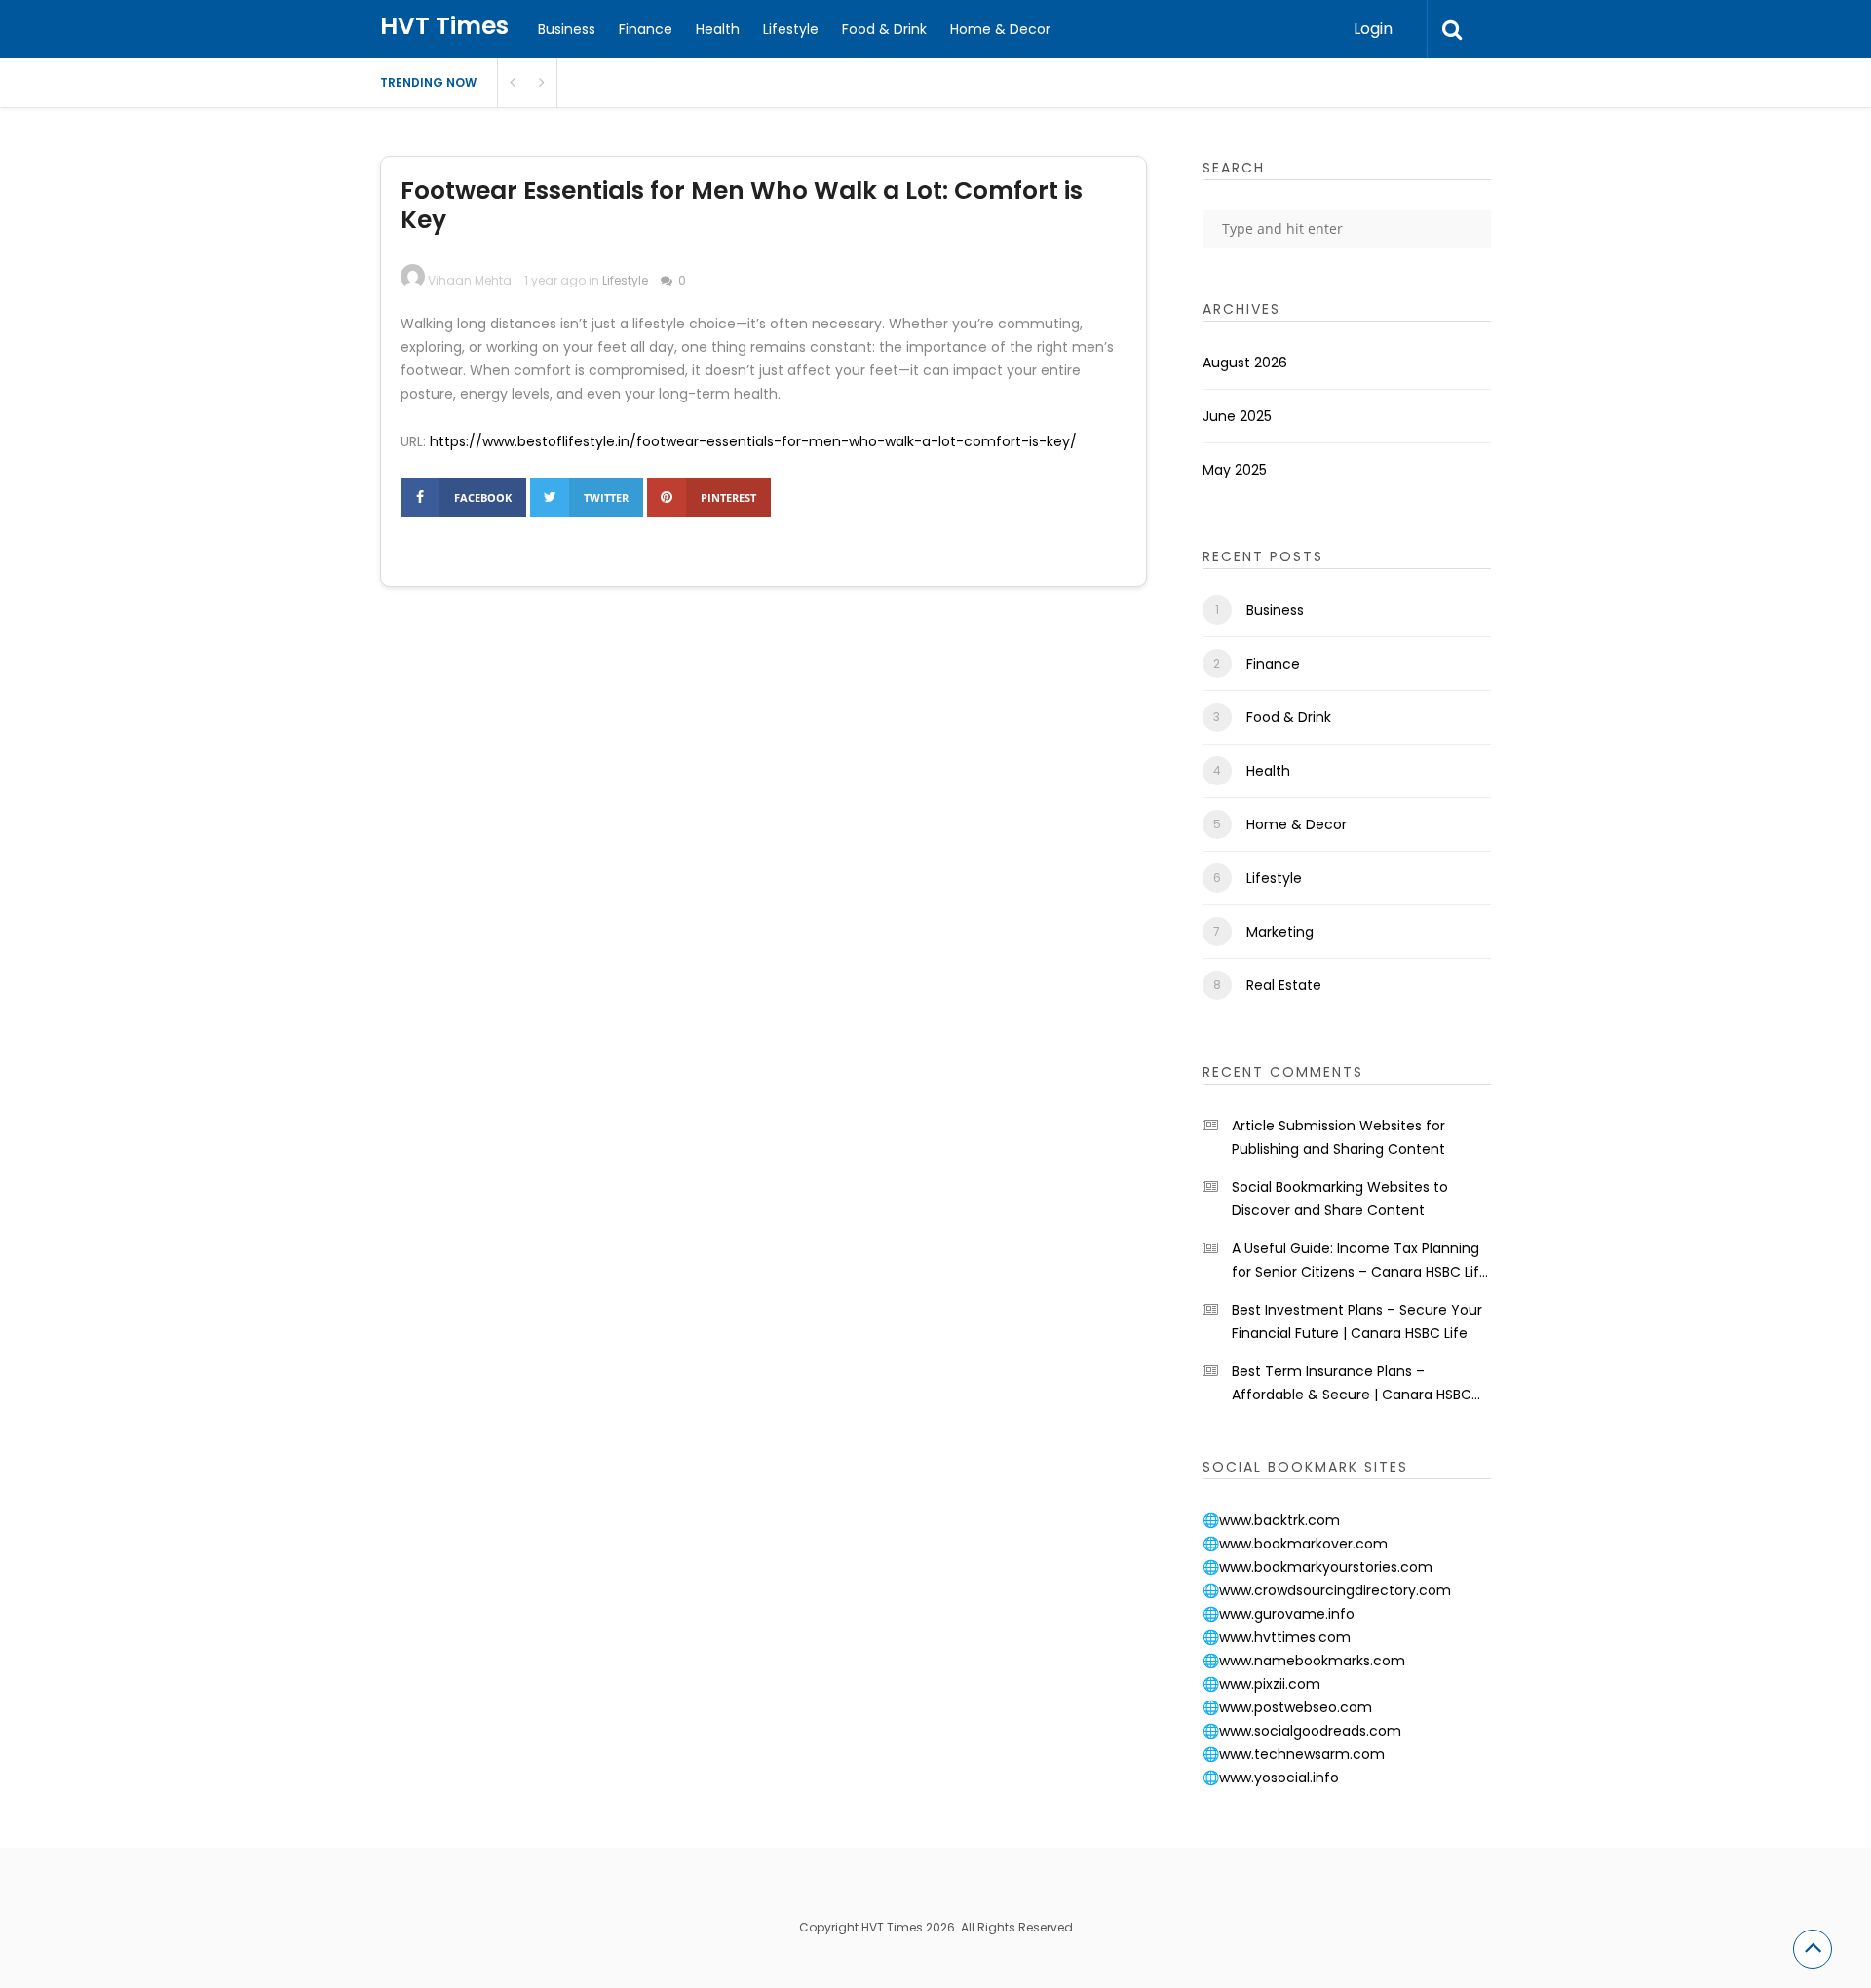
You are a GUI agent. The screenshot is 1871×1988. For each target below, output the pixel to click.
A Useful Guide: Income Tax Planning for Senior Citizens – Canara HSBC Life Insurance (1360, 1261)
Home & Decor (1000, 29)
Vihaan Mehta (470, 280)
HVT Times (444, 26)
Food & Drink (884, 29)
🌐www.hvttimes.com (1277, 1637)
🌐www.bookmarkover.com (1295, 1544)
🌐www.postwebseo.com (1287, 1707)
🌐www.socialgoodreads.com (1302, 1731)
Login (1373, 29)
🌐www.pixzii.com (1261, 1684)
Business (567, 29)
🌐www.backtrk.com (1271, 1520)
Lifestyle (791, 29)
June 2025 (1237, 416)
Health (718, 29)
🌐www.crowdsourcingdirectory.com (1327, 1590)
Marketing (1280, 932)
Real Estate (1284, 985)
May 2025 (1235, 470)
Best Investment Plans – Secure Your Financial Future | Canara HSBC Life (1357, 1321)
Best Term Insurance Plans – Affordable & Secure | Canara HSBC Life (1352, 1384)
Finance (646, 29)
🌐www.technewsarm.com (1294, 1754)
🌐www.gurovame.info (1279, 1614)
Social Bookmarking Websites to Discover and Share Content (1340, 1199)
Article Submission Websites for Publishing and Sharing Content (1338, 1137)
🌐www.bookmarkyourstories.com (1317, 1567)
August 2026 (1245, 363)
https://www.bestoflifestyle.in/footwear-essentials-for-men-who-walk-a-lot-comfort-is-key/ (753, 441)
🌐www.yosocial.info (1271, 1778)
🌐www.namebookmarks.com (1304, 1661)
